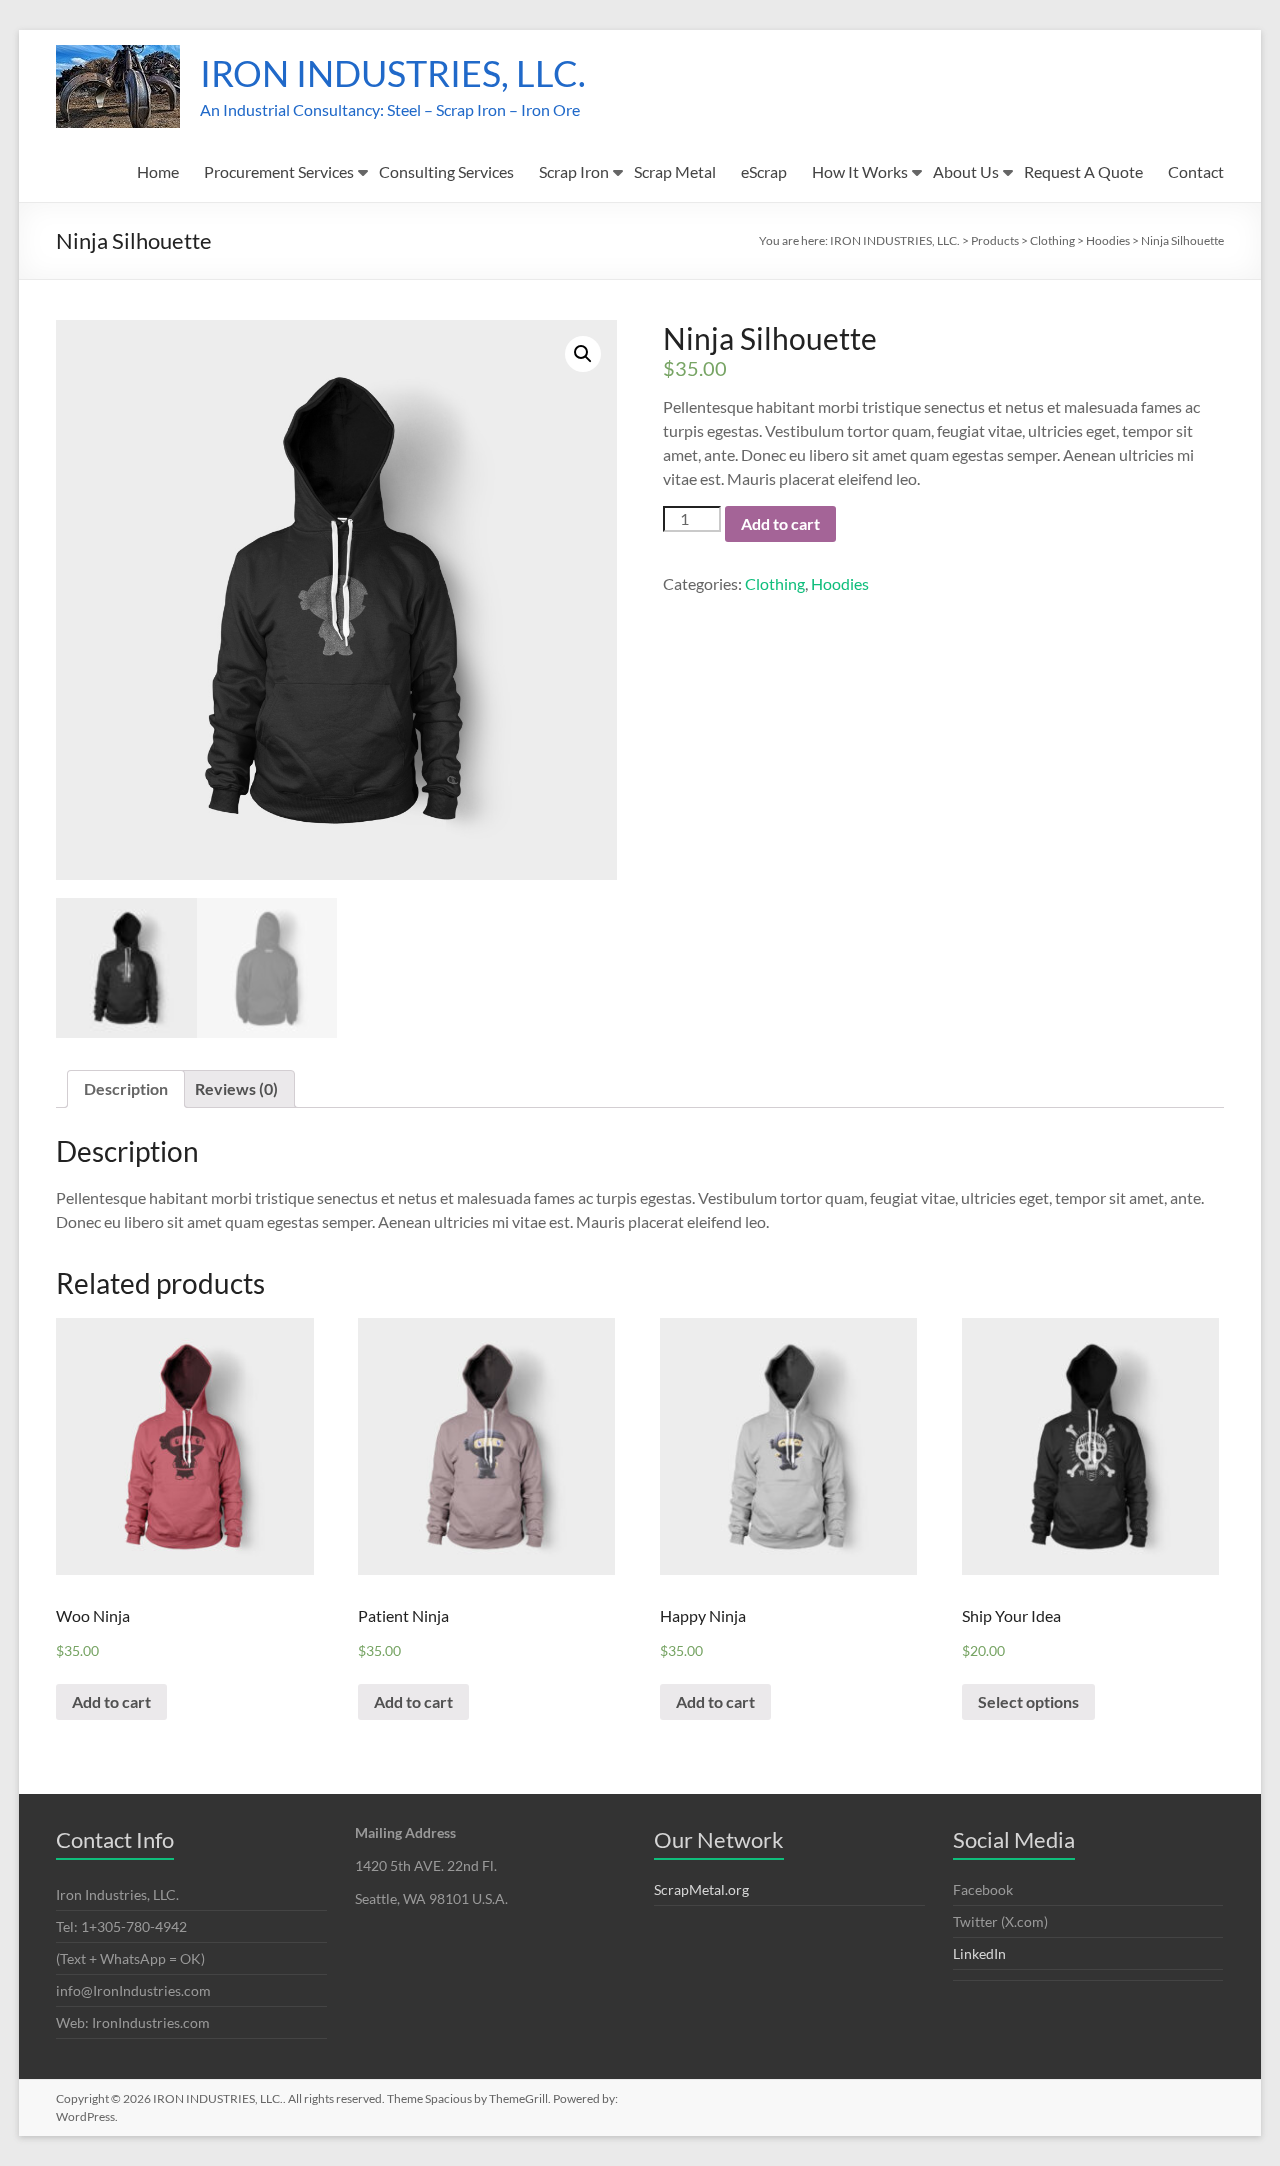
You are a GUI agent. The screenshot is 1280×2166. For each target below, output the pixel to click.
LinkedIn (979, 1953)
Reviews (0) (236, 1088)
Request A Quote (1083, 171)
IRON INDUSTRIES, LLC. (393, 73)
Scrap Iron (574, 171)
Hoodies (840, 583)
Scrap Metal (675, 171)
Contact (1196, 171)
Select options (1028, 1701)
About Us (966, 171)
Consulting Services (446, 171)
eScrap (764, 171)
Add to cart (780, 523)
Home (158, 171)
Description (126, 1088)
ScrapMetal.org (701, 1889)
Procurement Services (279, 171)
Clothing (775, 583)
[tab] (126, 1089)
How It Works (860, 171)
